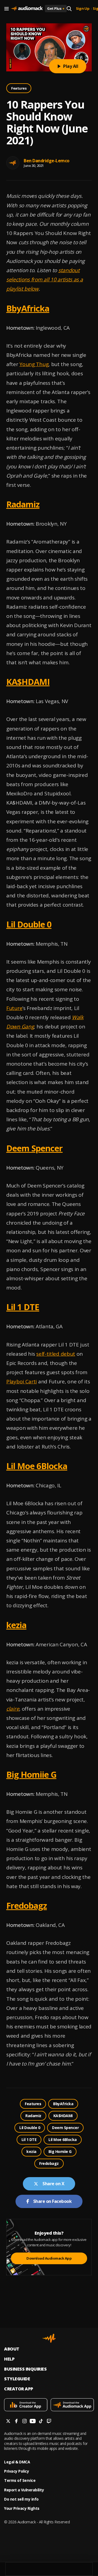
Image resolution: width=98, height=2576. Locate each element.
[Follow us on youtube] (33, 2422)
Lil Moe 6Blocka (37, 1466)
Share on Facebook (53, 2201)
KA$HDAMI (28, 682)
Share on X (53, 2184)
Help (9, 2359)
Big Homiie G (31, 1774)
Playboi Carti (22, 1381)
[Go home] (27, 9)
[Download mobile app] (26, 2405)
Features (19, 88)
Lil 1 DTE (23, 1307)
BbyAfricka (28, 308)
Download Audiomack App (49, 2258)
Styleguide (17, 2379)
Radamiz (23, 504)
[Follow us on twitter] (8, 2422)
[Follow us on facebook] (16, 2422)
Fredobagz (27, 1905)
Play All (71, 66)
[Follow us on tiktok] (41, 2422)
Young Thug (34, 364)
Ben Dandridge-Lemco (47, 161)
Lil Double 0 (29, 924)
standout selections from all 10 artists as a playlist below (45, 279)
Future (14, 1008)
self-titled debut (56, 1354)
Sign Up (83, 9)
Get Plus (56, 8)
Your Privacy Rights (22, 2508)
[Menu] (7, 9)
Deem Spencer (34, 1148)
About (12, 2349)
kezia (16, 1625)
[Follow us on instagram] (24, 2422)
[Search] (69, 9)
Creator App (19, 2389)
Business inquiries (25, 2369)
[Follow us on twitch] (49, 2422)
